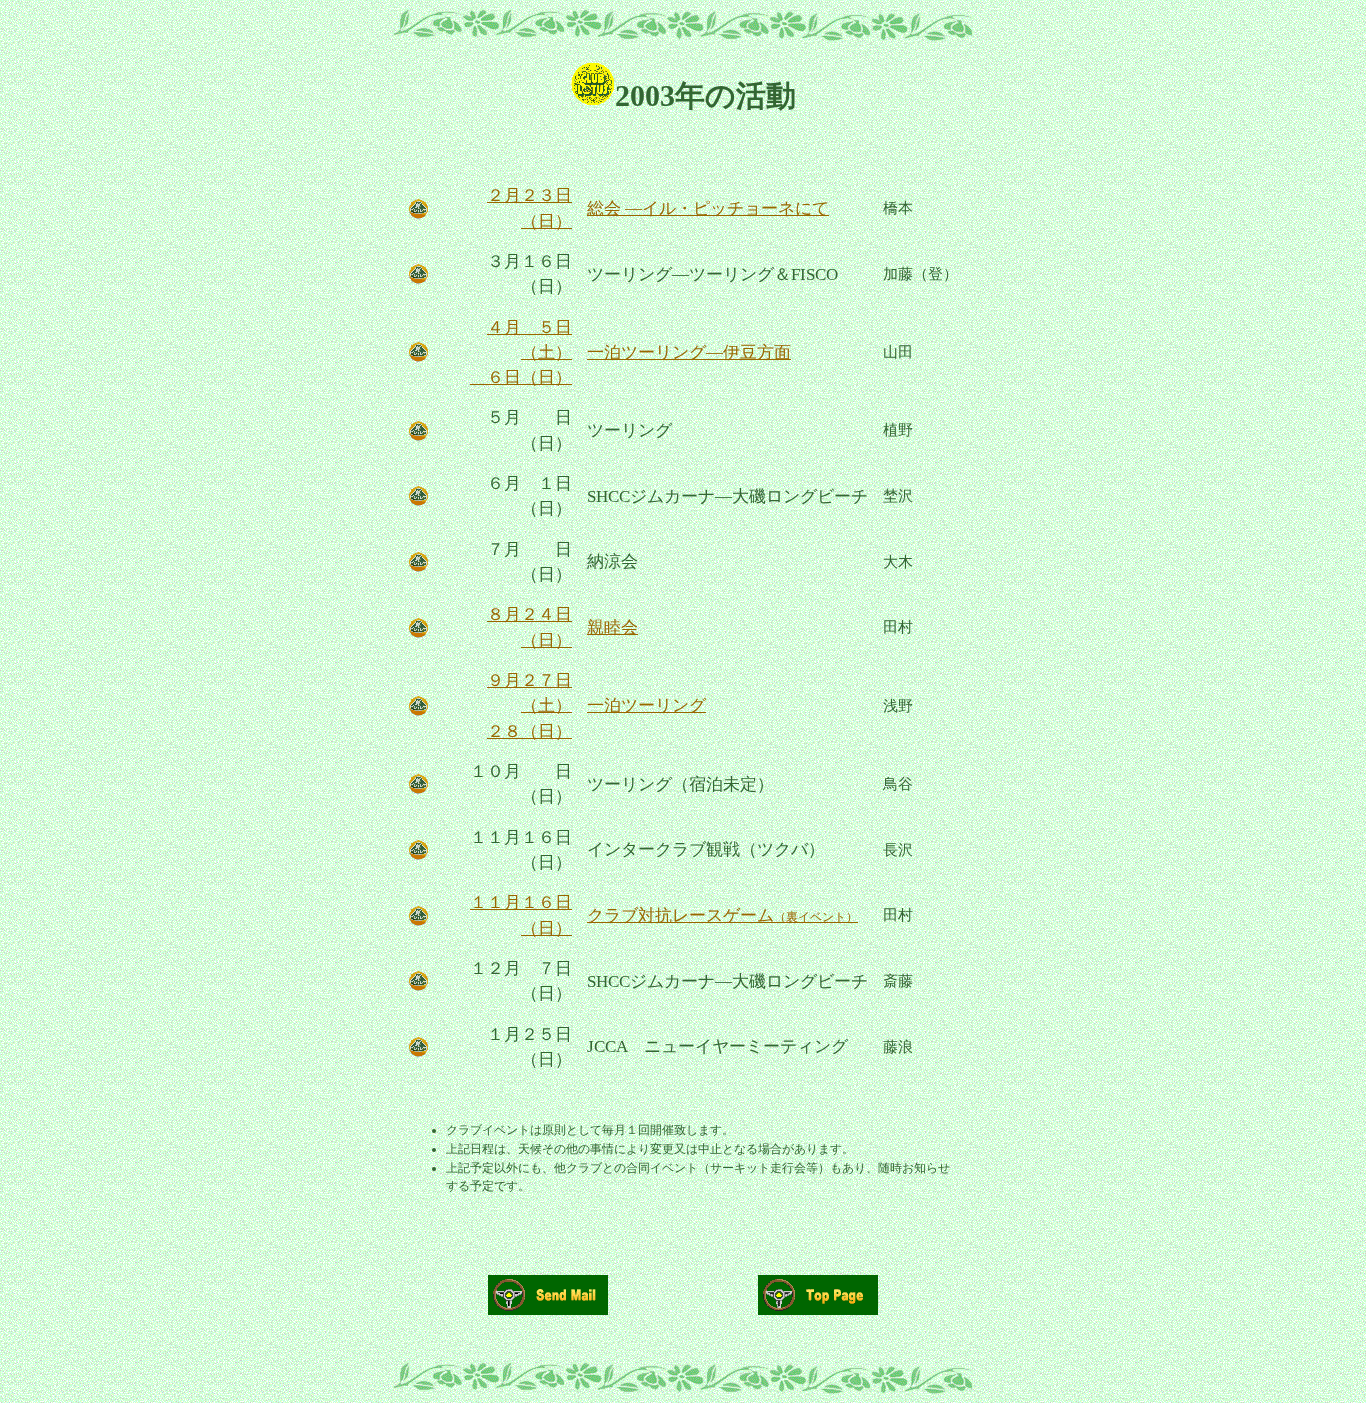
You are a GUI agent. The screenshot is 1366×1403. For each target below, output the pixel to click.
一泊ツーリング (646, 705)
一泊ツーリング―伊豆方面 (689, 352)
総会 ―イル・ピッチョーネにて (708, 208)
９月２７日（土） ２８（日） (529, 706)
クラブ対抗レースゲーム (722, 915)
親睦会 (612, 627)
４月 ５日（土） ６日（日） (521, 353)
